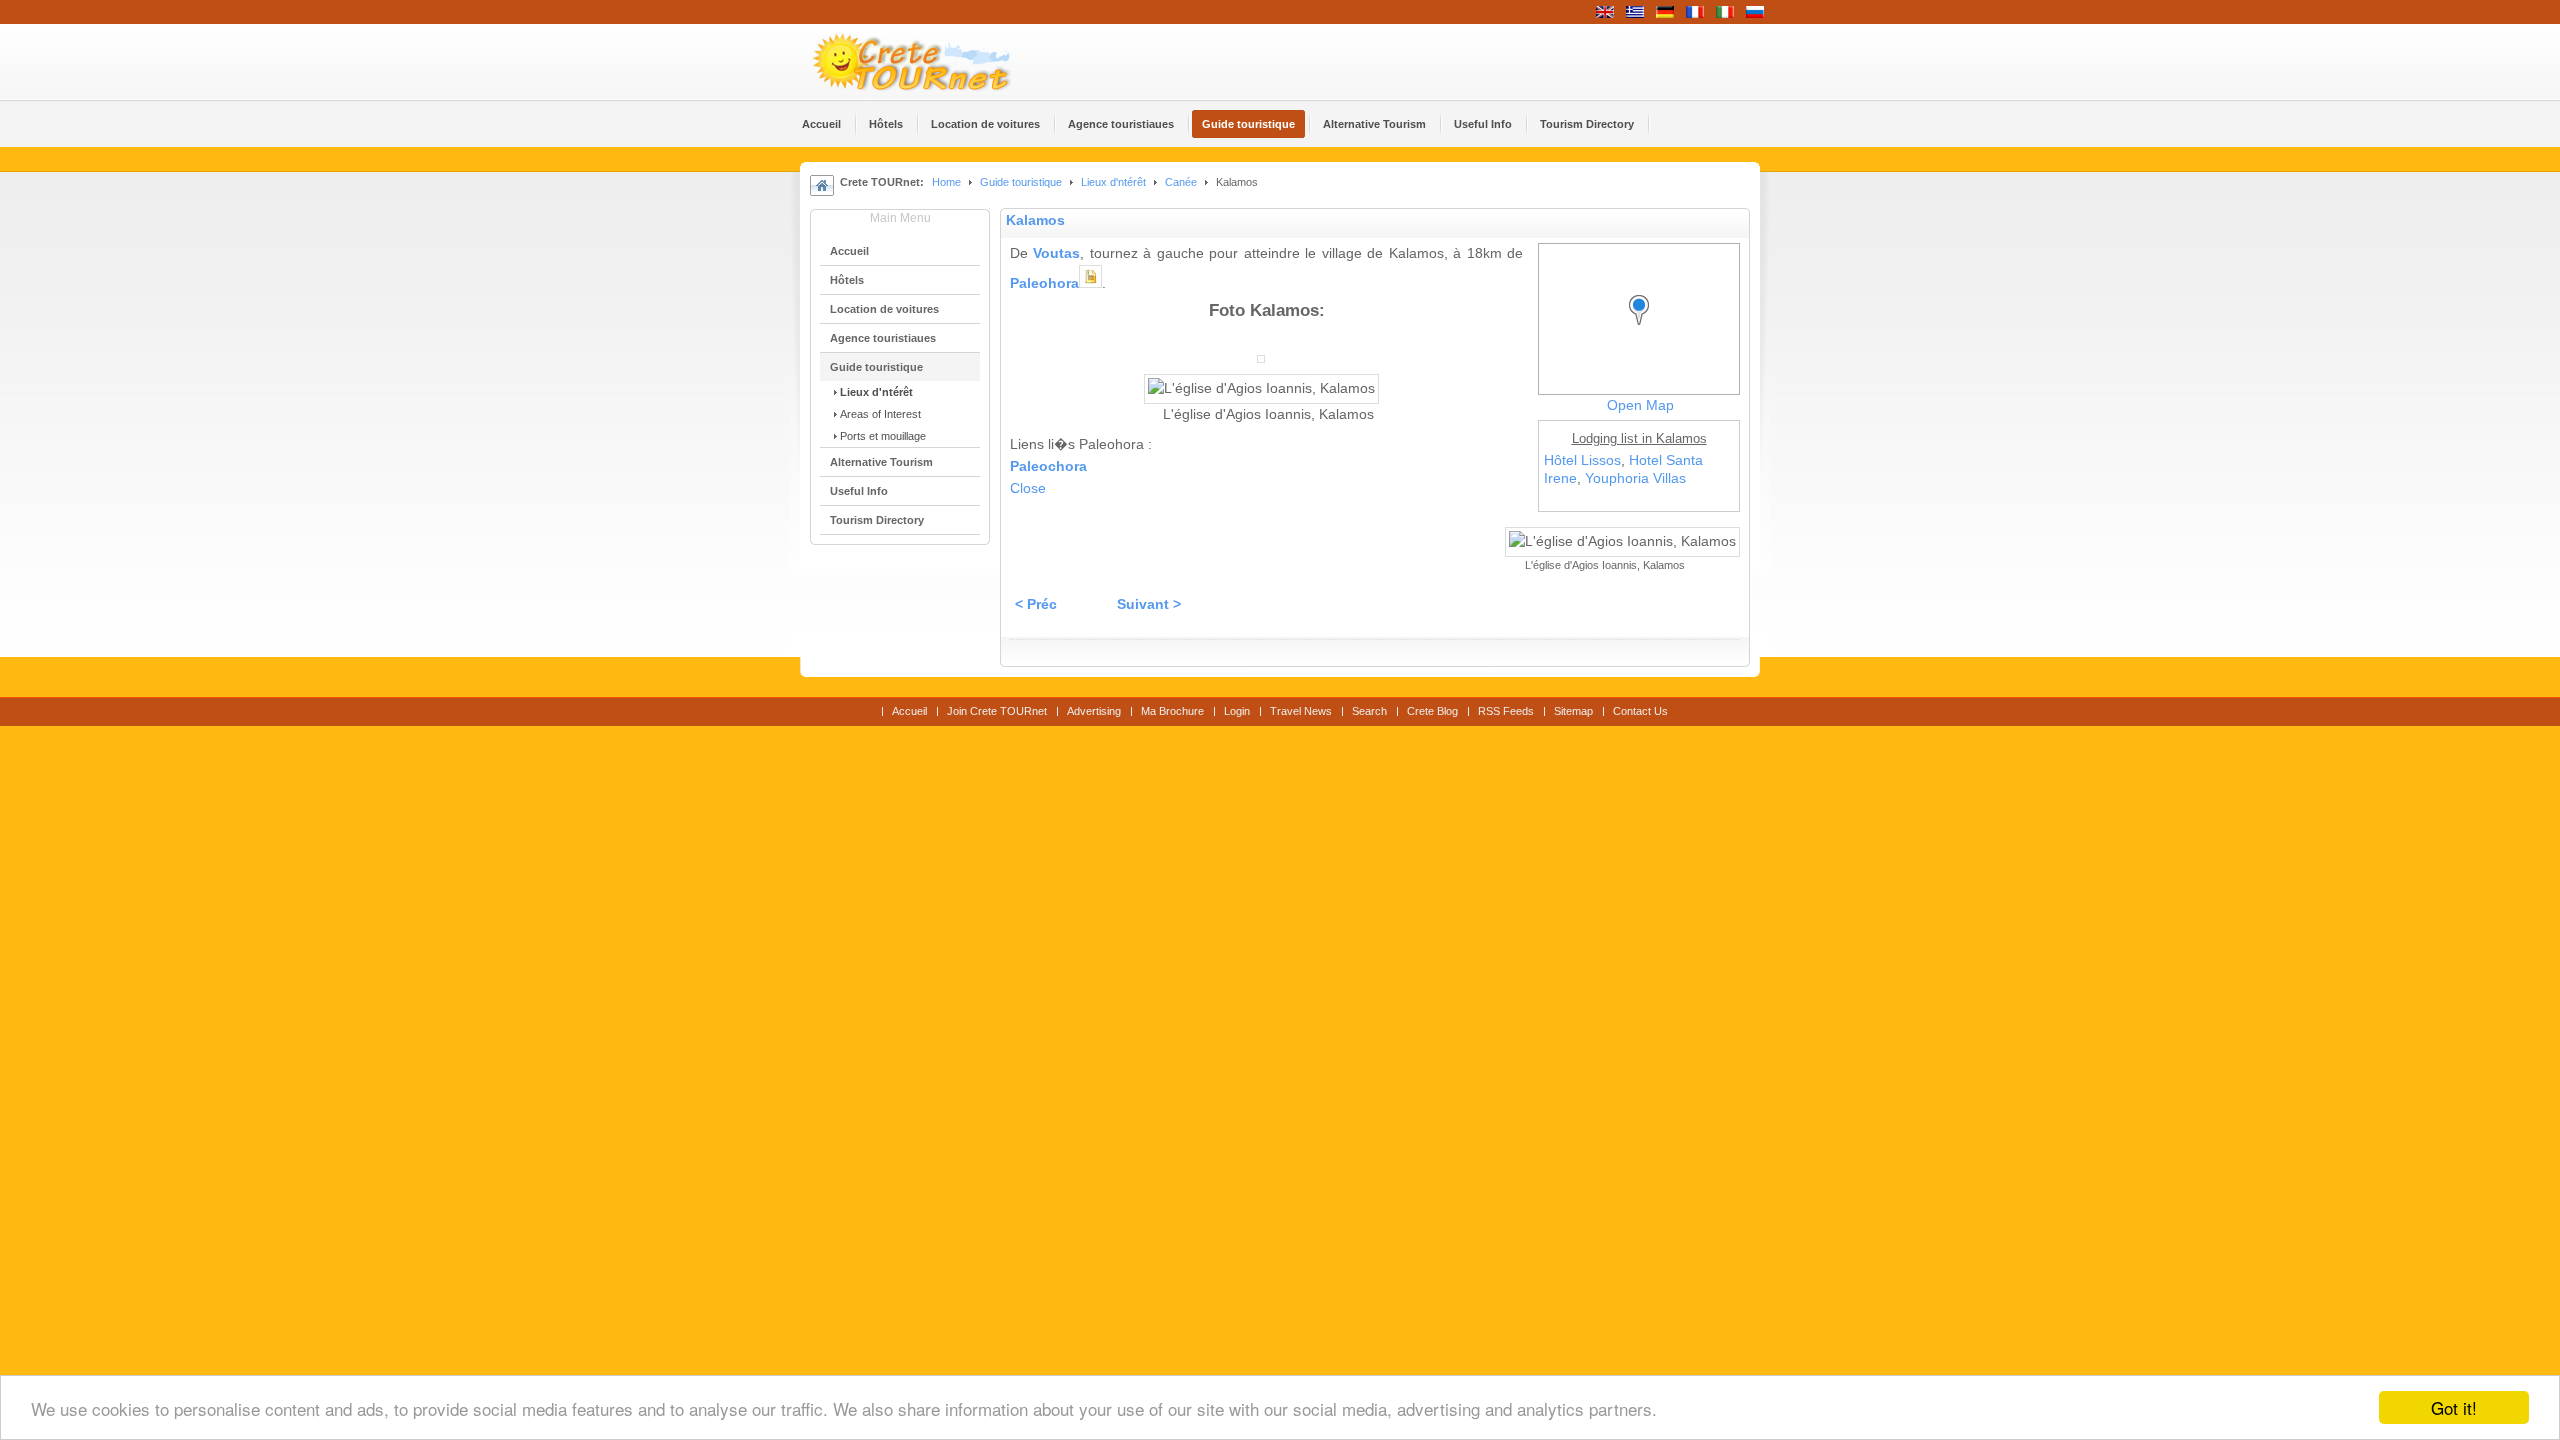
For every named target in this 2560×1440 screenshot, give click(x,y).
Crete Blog (1432, 711)
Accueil (909, 711)
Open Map (1640, 405)
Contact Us (1640, 711)
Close (1028, 488)
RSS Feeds (1506, 711)
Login (1237, 711)
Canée (1181, 182)
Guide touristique (1021, 182)
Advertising (1094, 711)
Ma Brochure (1172, 711)
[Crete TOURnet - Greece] (935, 62)
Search (1369, 711)
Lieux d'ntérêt (1115, 182)
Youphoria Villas (1635, 478)
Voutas (1056, 253)
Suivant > (1149, 604)
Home (946, 182)
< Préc (1036, 604)
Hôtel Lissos (1582, 460)
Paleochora (1048, 466)
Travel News (1301, 711)
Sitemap (1573, 711)
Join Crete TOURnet (997, 711)
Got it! (2454, 1407)
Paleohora (1044, 283)
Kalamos (1035, 220)
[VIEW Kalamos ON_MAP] (1644, 328)
